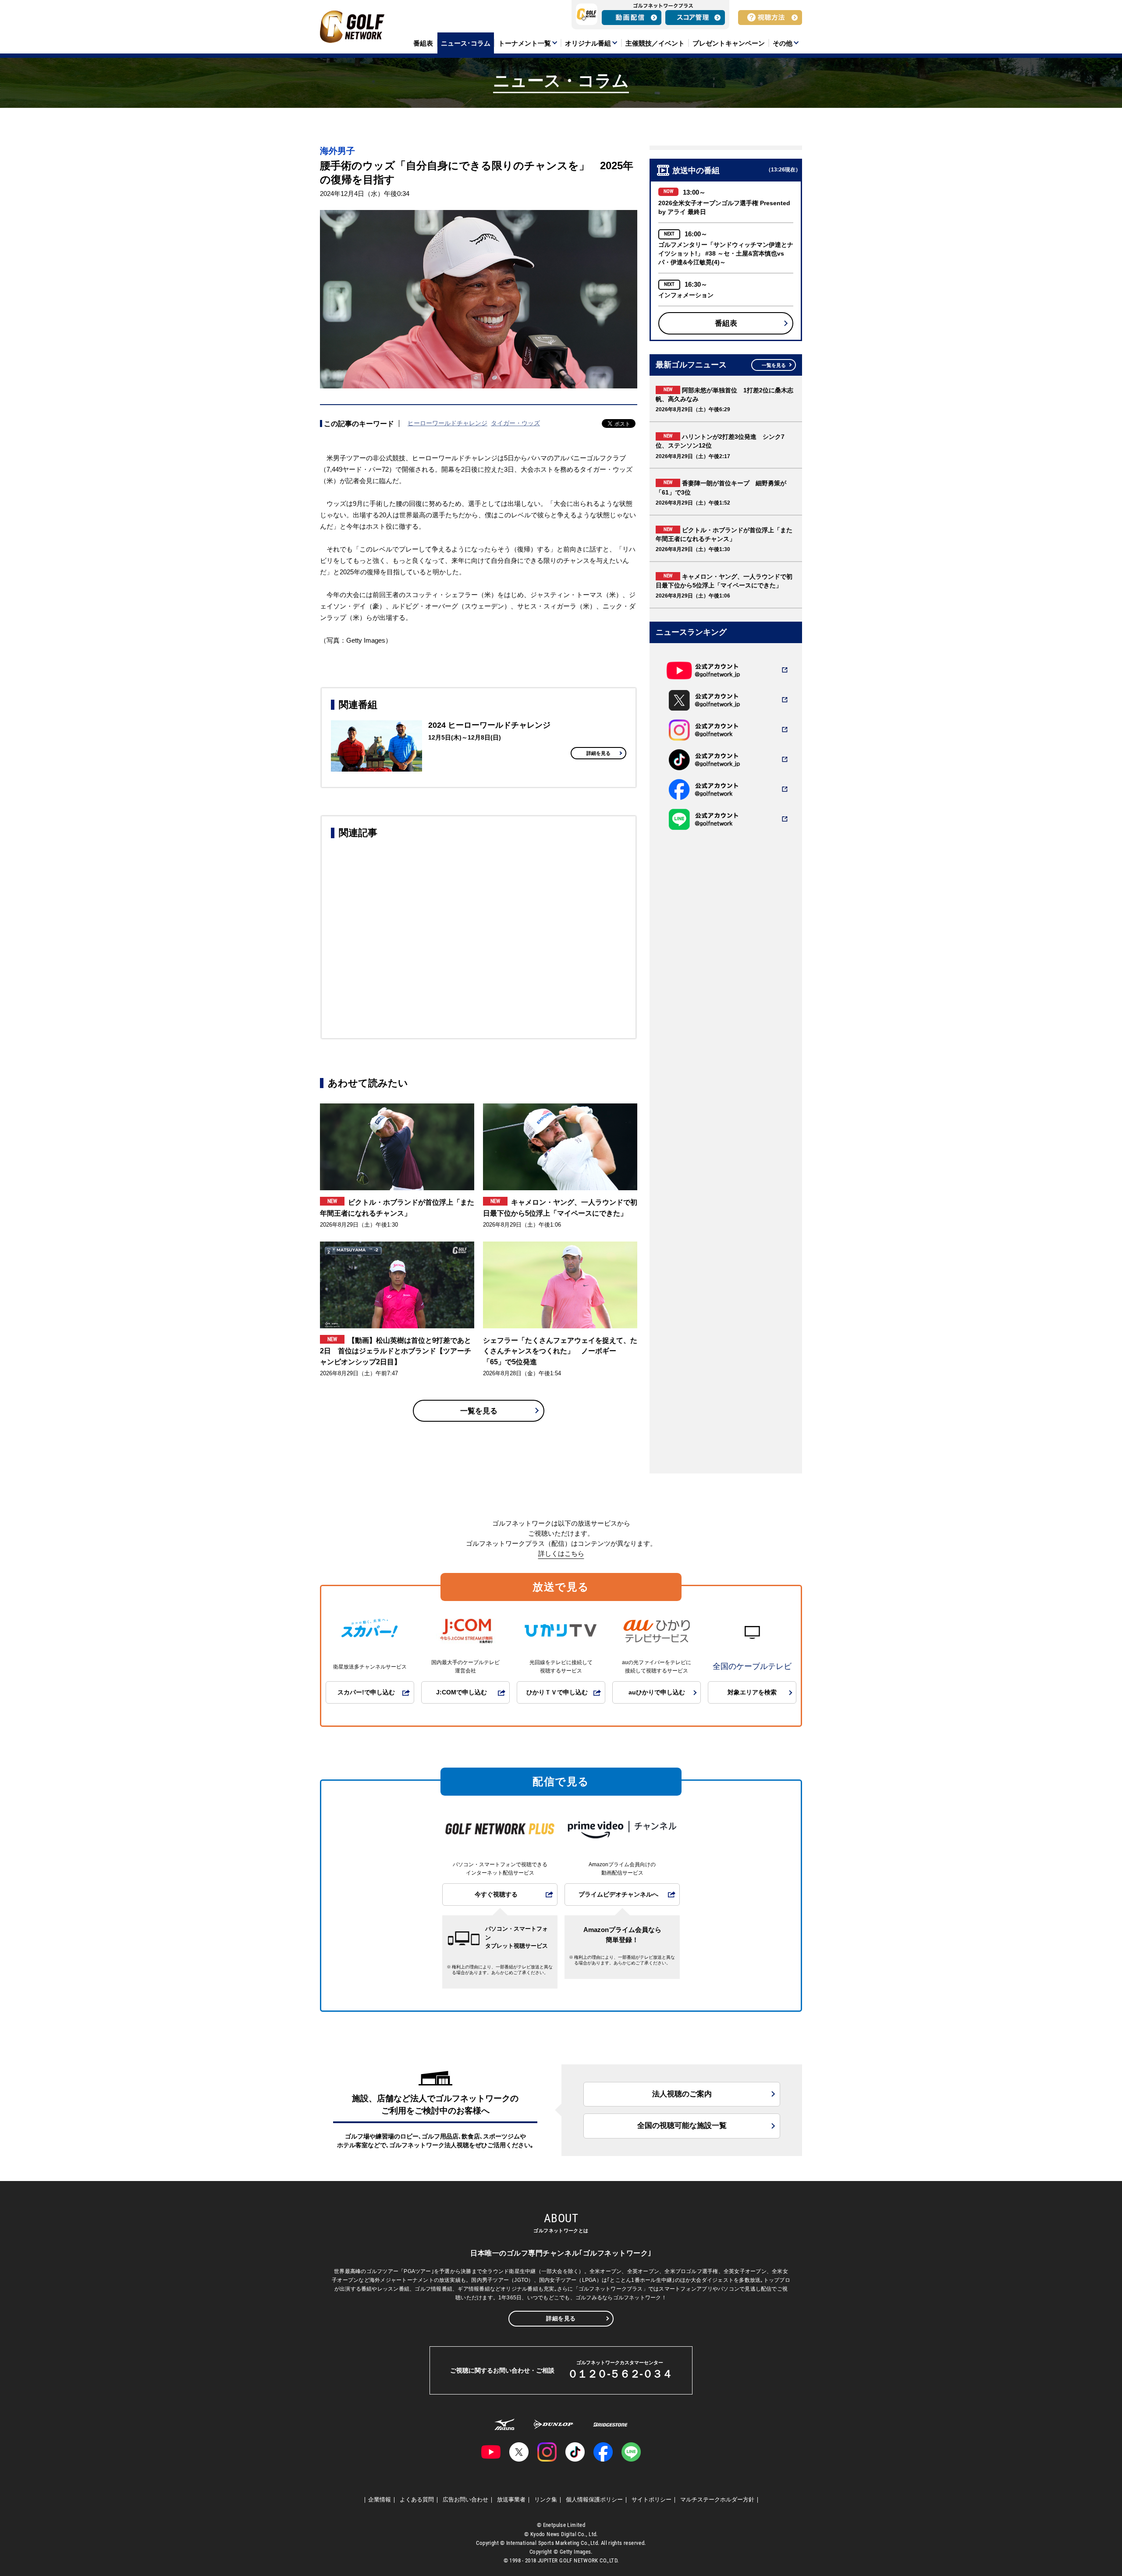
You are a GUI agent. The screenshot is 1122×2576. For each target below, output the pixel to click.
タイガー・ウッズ (515, 423)
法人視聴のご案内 (682, 2094)
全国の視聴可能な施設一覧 (682, 2126)
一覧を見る (479, 1411)
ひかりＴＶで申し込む (557, 1692)
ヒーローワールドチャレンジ (447, 423)
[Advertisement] (479, 937)
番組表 (726, 323)
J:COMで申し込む (462, 1692)
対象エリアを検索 (752, 1692)
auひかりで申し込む (657, 1692)
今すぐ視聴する (496, 1895)
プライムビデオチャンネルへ (618, 1895)
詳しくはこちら (561, 1553)
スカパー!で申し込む (366, 1692)
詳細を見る (598, 753)
